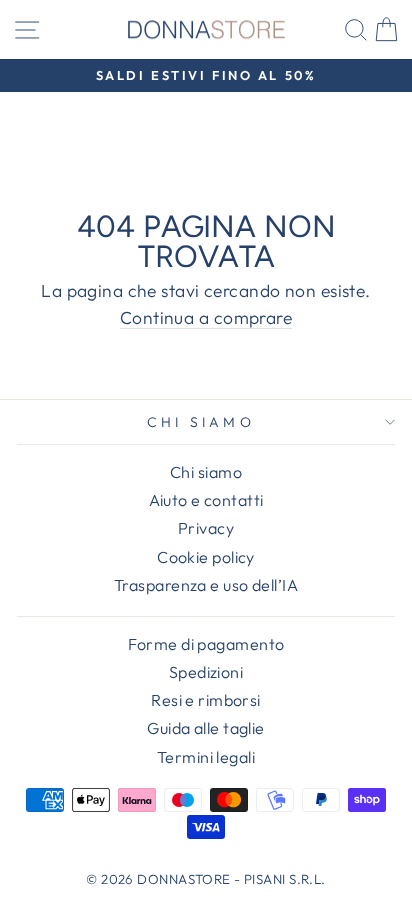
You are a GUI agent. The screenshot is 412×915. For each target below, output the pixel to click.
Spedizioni (206, 672)
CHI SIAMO (201, 422)
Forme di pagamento (206, 644)
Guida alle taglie (205, 728)
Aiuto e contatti (206, 500)
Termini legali (206, 757)
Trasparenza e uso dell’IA (206, 585)
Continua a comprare (206, 319)
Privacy (206, 528)
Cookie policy (206, 557)
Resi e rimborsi (206, 700)
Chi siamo (206, 472)
